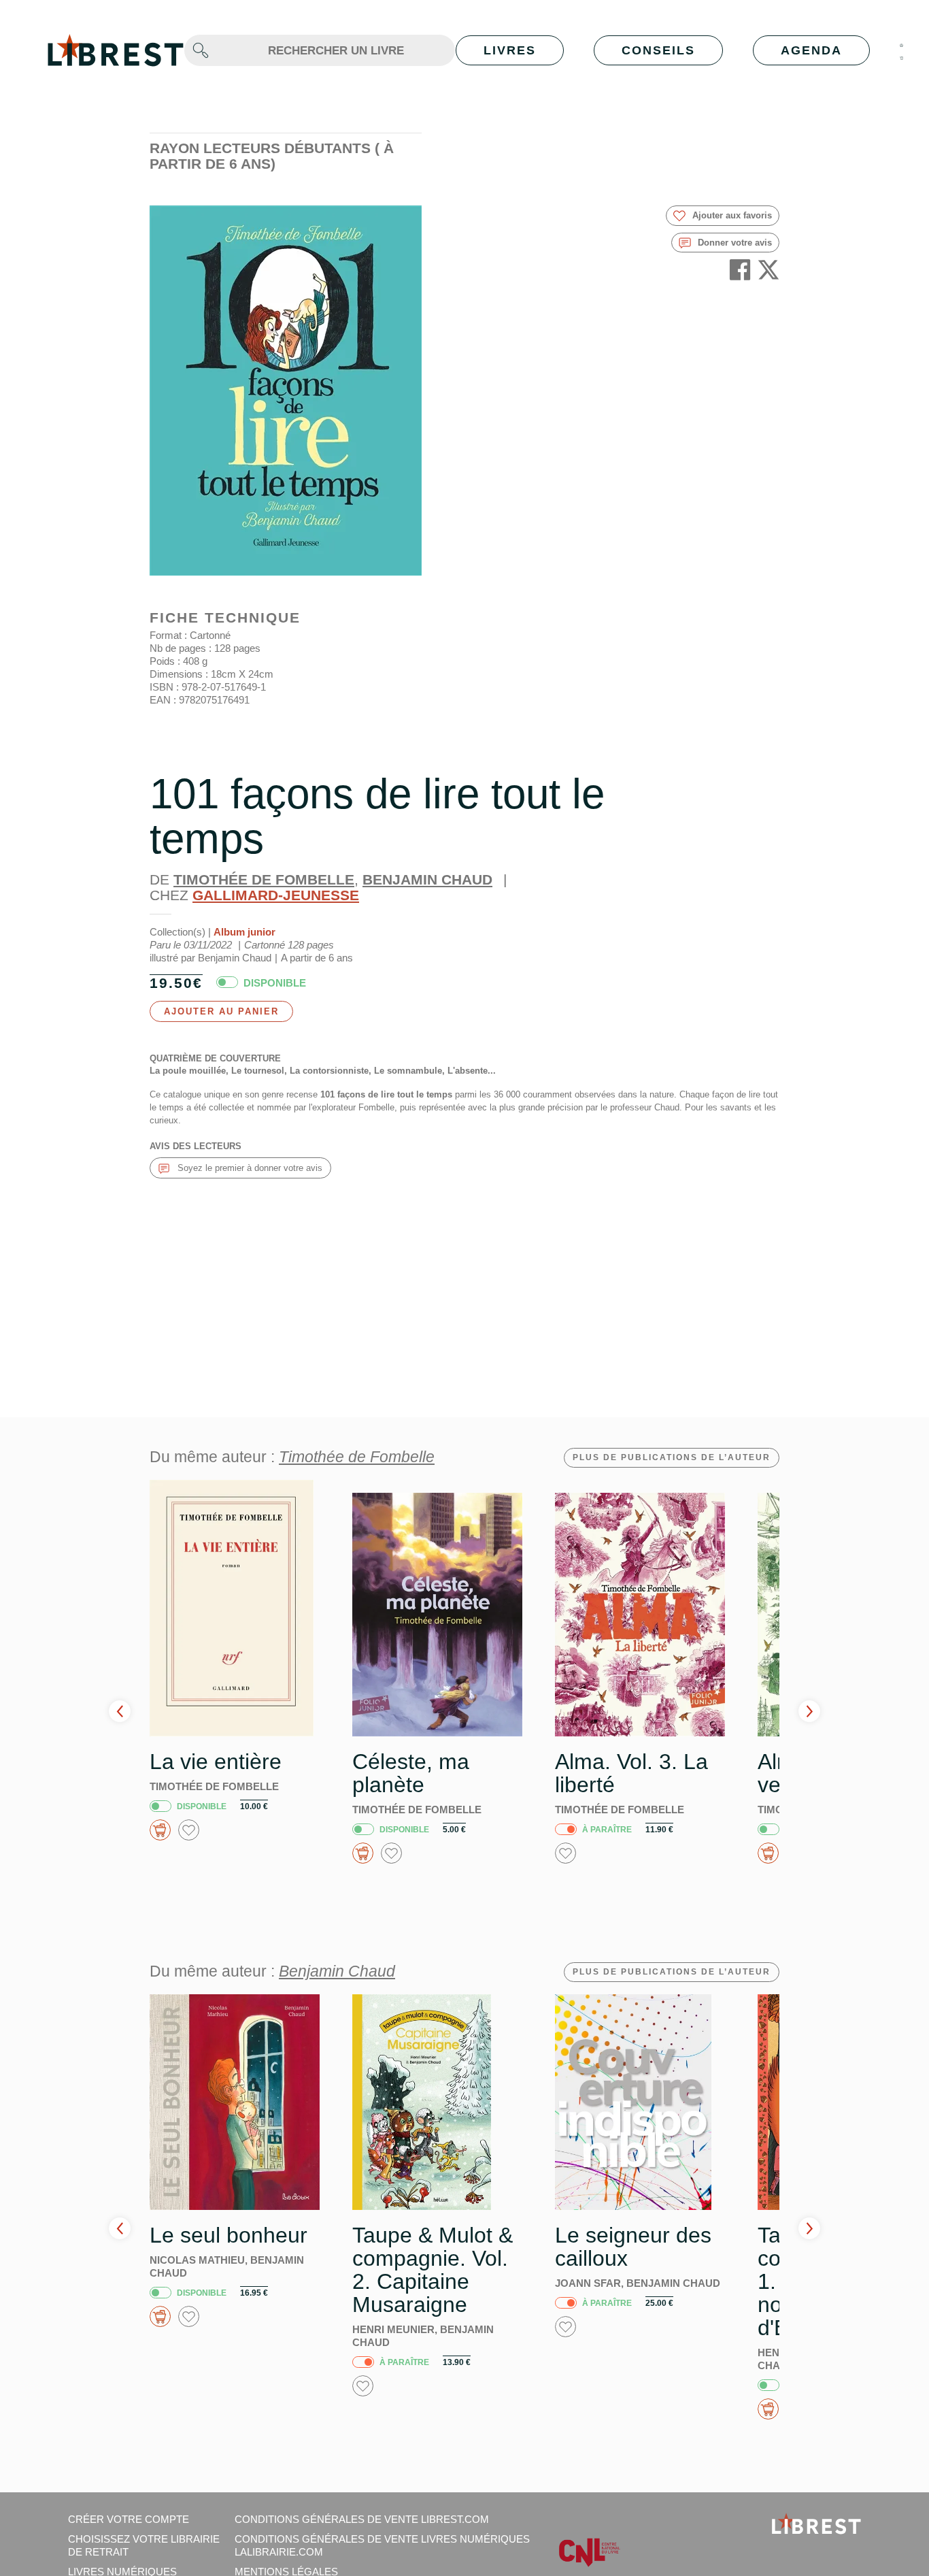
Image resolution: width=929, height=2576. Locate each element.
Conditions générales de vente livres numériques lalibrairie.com (382, 2545)
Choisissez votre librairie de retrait (144, 2545)
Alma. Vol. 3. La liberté (631, 1773)
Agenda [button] (811, 50)
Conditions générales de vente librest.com (362, 2519)
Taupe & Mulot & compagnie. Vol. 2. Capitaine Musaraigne (433, 2270)
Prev (120, 1711)
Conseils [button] (658, 50)
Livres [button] (510, 50)
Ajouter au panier (221, 1011)
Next (809, 1711)
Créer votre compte (129, 2519)
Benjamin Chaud (427, 879)
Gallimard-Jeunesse (276, 895)
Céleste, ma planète (411, 1773)
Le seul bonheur (229, 2235)
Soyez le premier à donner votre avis (249, 1168)
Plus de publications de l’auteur (672, 1457)
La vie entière (216, 1762)
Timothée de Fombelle (264, 879)
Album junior (244, 932)
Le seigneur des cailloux (633, 2247)
